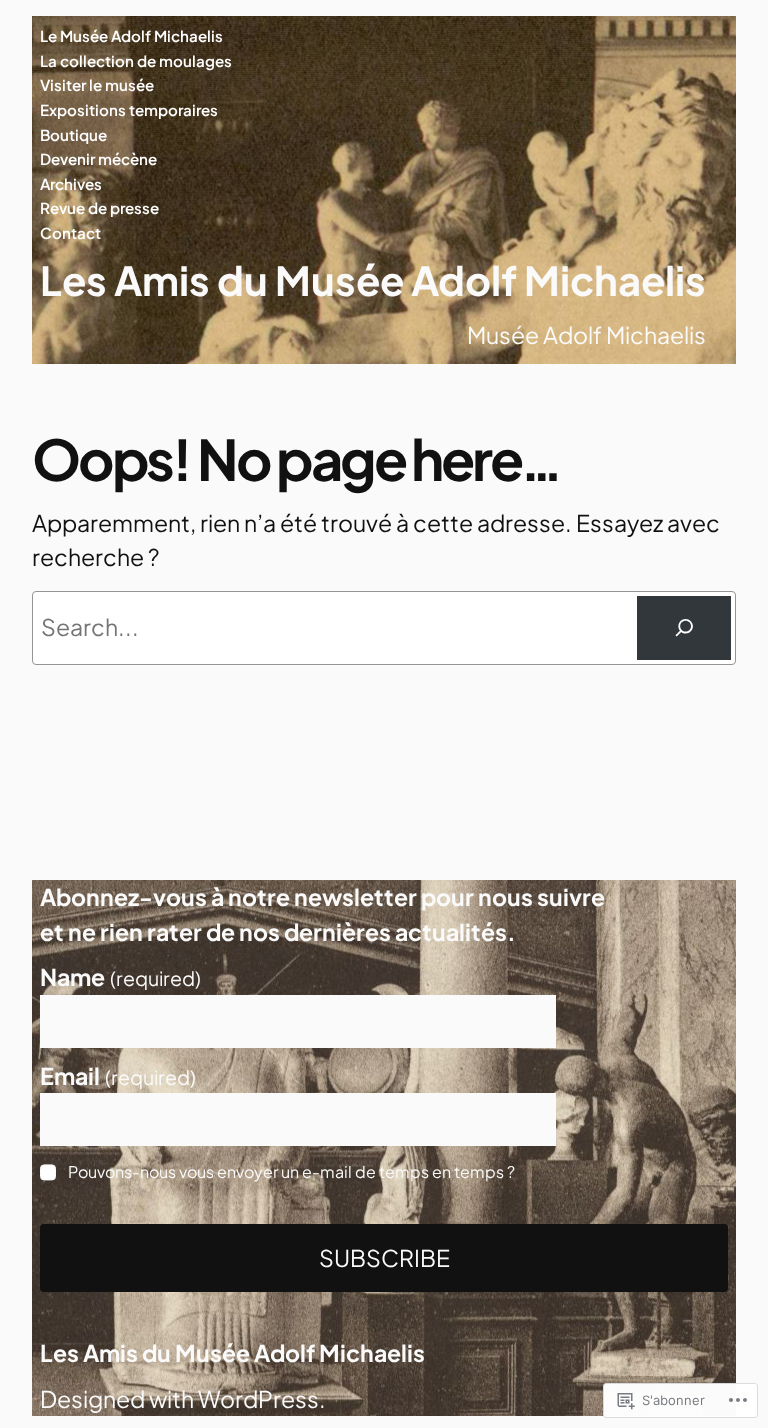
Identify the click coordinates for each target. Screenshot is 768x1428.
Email (118, 1076)
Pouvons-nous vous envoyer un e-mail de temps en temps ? (291, 1171)
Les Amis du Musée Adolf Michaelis (373, 279)
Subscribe (384, 1257)
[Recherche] (684, 628)
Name (120, 977)
